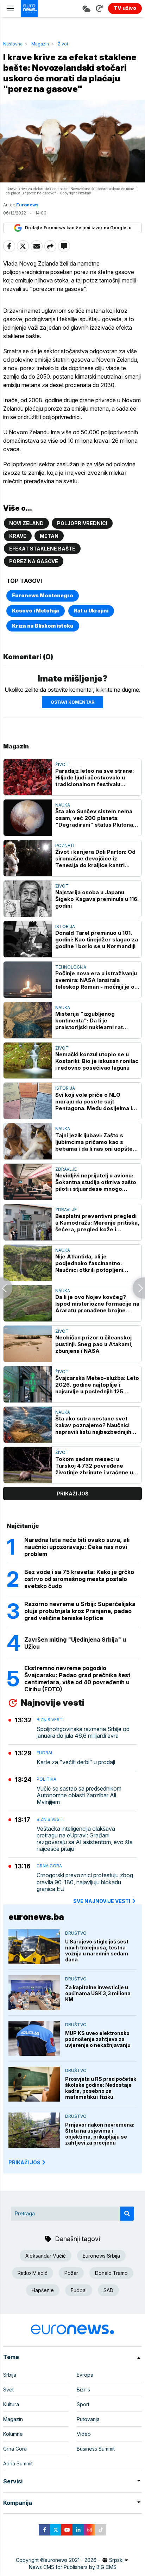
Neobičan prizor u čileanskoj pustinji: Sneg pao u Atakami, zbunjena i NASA (94, 1344)
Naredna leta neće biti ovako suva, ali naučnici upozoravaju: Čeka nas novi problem (77, 1547)
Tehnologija (71, 967)
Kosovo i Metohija (36, 611)
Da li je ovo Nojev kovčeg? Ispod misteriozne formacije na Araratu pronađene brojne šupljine (97, 1304)
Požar (71, 2273)
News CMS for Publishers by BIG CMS (73, 2567)
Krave (18, 536)
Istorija (65, 926)
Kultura (11, 2404)
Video (84, 2434)
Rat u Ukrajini (91, 611)
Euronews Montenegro (43, 595)
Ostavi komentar (72, 702)
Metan (49, 536)
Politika (46, 1779)
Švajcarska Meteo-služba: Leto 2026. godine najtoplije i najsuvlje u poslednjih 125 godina (97, 1385)
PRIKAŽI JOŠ (24, 2162)
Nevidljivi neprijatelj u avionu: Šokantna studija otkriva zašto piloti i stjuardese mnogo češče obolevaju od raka (96, 1182)
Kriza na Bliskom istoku (43, 626)
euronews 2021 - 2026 (70, 2560)
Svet (8, 2390)
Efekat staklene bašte (42, 549)
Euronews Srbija (101, 2256)
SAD (108, 2290)
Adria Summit (18, 2463)
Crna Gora (49, 1866)
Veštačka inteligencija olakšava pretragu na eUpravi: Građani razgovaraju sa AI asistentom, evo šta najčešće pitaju (85, 1839)
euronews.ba (36, 1917)
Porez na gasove (34, 561)
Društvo (76, 1933)
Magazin (40, 44)
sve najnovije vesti (102, 1901)
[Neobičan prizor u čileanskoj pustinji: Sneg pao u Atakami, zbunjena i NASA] (28, 1344)
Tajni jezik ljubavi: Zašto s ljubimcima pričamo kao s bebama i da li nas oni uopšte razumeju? (94, 1142)
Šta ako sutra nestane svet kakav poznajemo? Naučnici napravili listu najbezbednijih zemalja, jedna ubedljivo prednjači (93, 1425)
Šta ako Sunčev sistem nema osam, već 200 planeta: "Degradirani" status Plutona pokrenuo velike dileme (94, 818)
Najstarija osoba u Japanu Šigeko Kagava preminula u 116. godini (97, 899)
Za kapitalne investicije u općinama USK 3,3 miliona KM (98, 1993)
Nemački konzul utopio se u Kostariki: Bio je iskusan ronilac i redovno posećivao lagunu (97, 1061)
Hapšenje (43, 2290)
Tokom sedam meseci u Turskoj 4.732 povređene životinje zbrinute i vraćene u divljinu (94, 1466)
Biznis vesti (50, 1720)
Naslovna (13, 44)
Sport (83, 2404)
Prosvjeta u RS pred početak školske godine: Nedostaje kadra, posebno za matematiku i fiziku (101, 2088)
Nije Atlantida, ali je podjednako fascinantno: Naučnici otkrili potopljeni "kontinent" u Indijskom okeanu (89, 1263)
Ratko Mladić (33, 2273)
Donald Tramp (111, 2273)
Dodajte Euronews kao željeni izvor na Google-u (78, 228)
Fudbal (45, 1753)
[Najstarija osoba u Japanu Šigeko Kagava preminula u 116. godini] (28, 899)
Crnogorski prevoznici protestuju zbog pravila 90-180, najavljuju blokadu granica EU (85, 1882)
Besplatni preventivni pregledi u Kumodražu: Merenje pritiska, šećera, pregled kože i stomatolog (97, 1223)
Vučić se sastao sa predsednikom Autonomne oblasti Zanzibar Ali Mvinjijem (79, 1795)
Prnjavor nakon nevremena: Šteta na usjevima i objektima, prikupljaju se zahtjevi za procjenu (100, 2134)
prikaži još (72, 1494)
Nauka (63, 805)
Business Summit (96, 2449)
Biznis (83, 2390)
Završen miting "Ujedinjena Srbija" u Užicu (75, 1643)
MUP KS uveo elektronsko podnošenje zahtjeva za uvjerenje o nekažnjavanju (98, 2039)
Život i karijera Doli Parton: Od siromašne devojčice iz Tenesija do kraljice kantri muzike (95, 858)
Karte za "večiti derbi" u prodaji (76, 1762)
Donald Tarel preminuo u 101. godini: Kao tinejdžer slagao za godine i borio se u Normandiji (97, 939)
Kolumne (13, 2434)
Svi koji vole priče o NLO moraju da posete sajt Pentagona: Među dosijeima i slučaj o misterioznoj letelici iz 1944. (96, 1102)
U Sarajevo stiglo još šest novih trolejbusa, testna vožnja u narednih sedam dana (97, 1950)
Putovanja (88, 2419)
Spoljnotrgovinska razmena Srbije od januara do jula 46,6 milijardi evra (83, 1732)
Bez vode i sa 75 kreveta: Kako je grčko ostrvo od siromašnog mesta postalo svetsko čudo (79, 1579)
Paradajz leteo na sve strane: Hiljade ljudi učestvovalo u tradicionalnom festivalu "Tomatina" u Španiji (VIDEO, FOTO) (94, 777)
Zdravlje (66, 1169)
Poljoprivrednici (82, 523)
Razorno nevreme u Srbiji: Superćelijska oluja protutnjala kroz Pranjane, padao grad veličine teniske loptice (80, 1611)
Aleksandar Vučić (46, 2256)
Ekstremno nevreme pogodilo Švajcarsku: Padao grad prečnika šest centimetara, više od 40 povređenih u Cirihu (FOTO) (77, 1679)
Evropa (85, 2375)
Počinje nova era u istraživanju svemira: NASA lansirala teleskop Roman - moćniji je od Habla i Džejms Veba (97, 980)
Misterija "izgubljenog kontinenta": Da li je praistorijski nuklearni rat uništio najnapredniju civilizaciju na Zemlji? (97, 1021)
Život (63, 44)
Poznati (65, 845)
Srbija (10, 2375)
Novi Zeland (26, 523)
